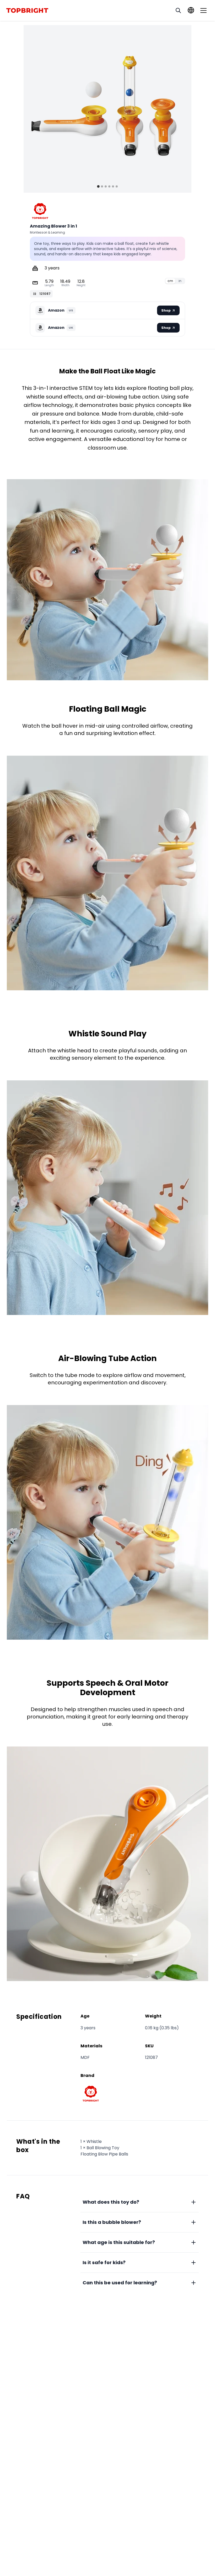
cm (170, 281)
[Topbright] (40, 211)
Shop (166, 310)
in (180, 281)
